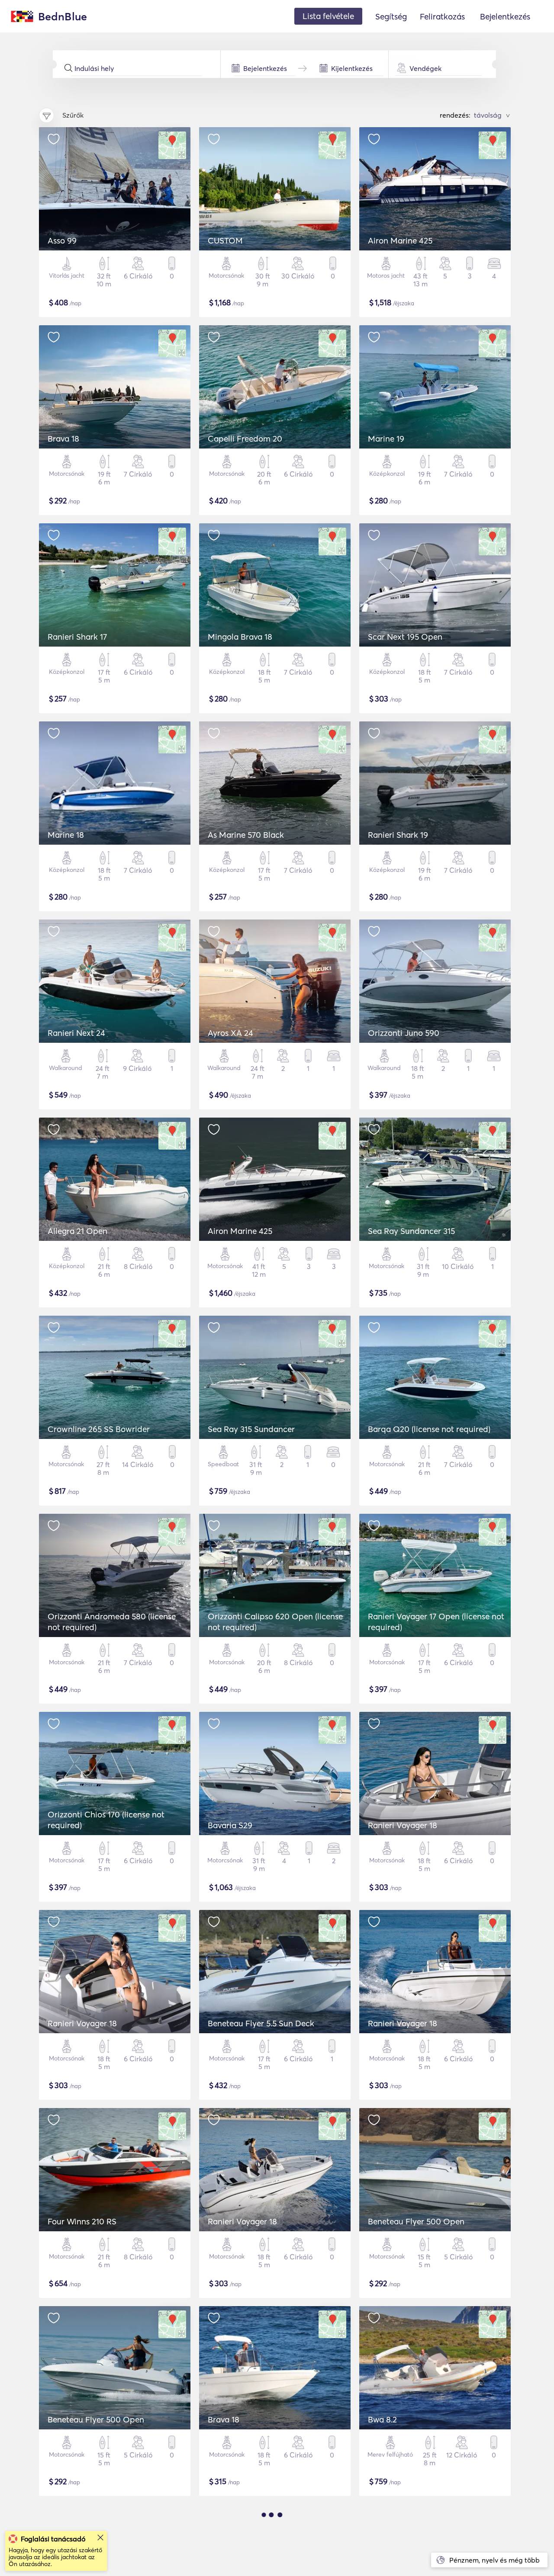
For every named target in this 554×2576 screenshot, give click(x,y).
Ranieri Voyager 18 (403, 1825)
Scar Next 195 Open (405, 637)
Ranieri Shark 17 (77, 637)
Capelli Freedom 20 (245, 439)
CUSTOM (225, 240)
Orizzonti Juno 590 (404, 1033)
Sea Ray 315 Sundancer (251, 1429)
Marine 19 (386, 439)
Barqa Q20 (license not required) (429, 1429)
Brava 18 (63, 439)
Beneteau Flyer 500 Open (416, 2221)
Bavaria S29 (230, 1825)
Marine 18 (66, 835)
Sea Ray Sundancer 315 (411, 1231)
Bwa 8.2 (382, 2419)
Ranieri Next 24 (76, 1033)
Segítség (391, 16)
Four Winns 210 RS (82, 2221)
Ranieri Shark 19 (398, 835)
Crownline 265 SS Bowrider (99, 1429)
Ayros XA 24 (230, 1033)
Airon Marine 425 (400, 240)
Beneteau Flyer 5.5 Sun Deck (261, 2023)
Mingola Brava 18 (240, 637)
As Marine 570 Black (246, 835)
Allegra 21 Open (77, 1231)
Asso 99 (62, 240)
